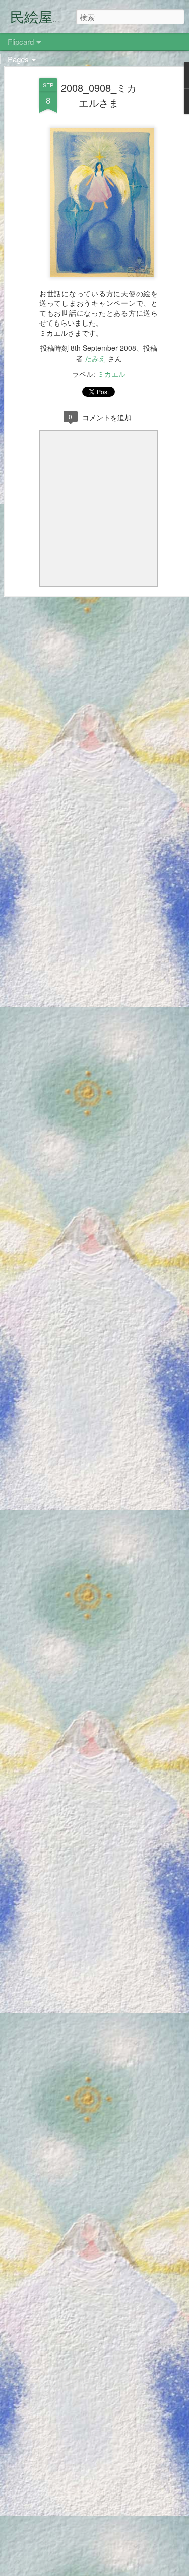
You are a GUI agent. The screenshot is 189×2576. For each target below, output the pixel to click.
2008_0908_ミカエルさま (99, 95)
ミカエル (111, 374)
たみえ (95, 358)
